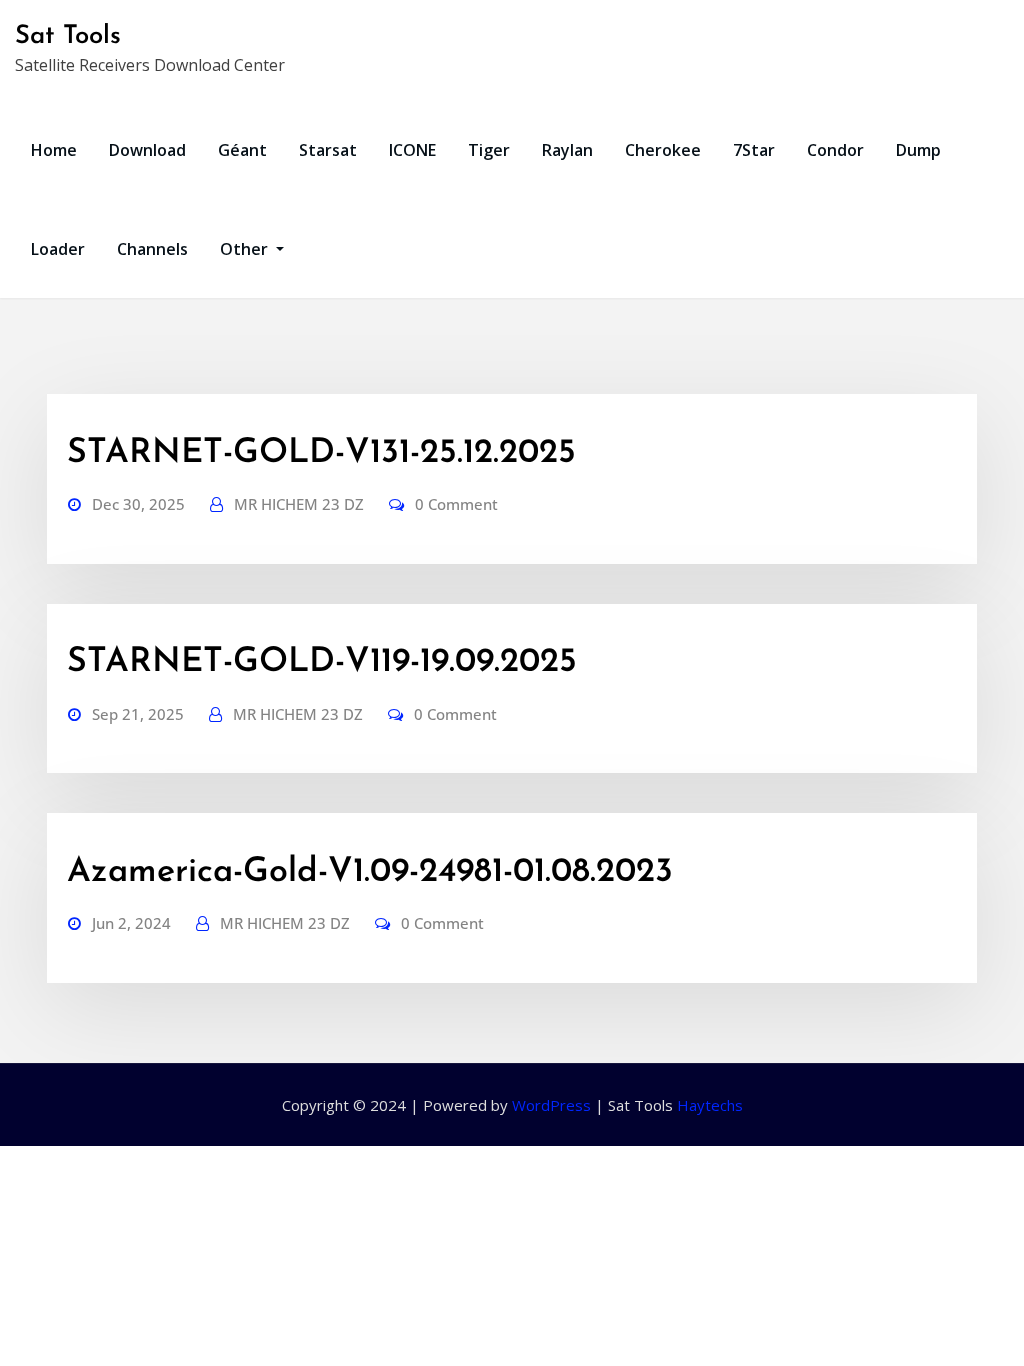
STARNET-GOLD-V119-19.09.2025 (322, 662)
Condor (835, 150)
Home (54, 150)
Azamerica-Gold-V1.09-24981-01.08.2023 (370, 872)
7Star (754, 150)
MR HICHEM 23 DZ (299, 504)
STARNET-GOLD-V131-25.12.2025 (321, 453)
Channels (152, 249)
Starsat (328, 150)
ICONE (412, 150)
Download (147, 150)
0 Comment (456, 504)
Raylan (567, 150)
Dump (918, 150)
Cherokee (663, 150)
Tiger (489, 150)
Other (246, 249)
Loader (58, 249)
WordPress (551, 1105)
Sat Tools (68, 36)
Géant (242, 150)
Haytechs (710, 1105)
